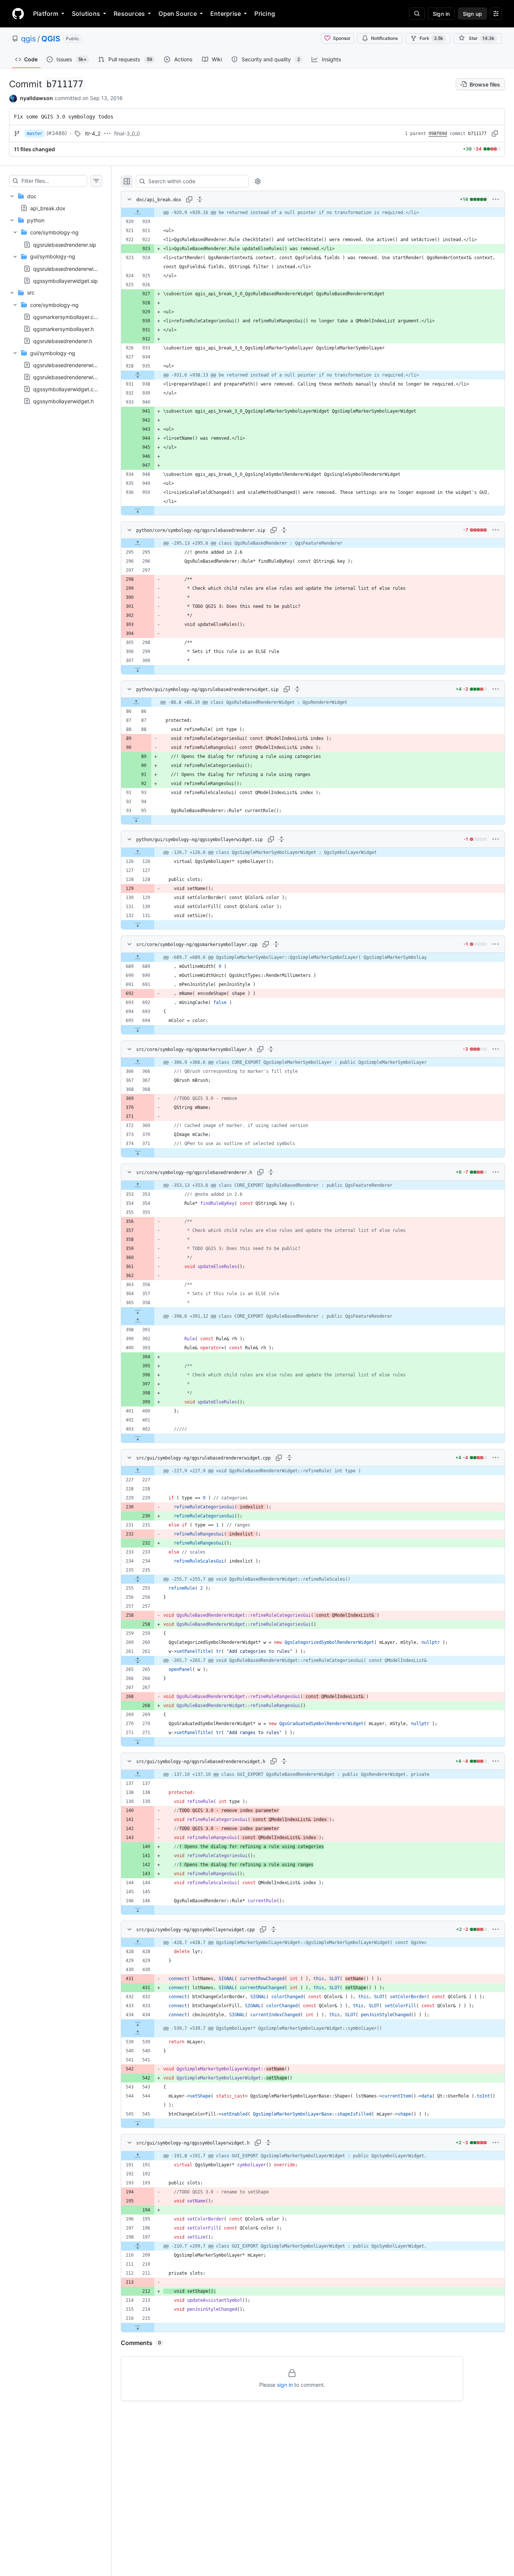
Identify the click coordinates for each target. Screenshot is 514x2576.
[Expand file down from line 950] (138, 510)
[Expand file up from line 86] (136, 702)
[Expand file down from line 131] (138, 925)
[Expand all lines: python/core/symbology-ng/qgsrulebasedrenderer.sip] (284, 530)
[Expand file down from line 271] (138, 1742)
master (35, 134)
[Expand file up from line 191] (138, 2156)
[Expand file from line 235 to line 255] (138, 1579)
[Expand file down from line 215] (138, 2327)
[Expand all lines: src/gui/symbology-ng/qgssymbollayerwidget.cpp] (274, 1929)
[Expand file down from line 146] (138, 1910)
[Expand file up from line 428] (138, 1943)
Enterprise (226, 14)
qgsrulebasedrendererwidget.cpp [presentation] (75, 365)
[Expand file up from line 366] (138, 1062)
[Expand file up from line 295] (138, 543)
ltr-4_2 (93, 133)
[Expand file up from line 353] (138, 1185)
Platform (46, 14)
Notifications (384, 38)
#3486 (57, 133)
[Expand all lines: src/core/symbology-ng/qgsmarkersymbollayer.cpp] (276, 944)
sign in (285, 2385)
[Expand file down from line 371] (138, 1153)
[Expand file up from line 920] (138, 213)
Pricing (265, 14)
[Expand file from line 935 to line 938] (138, 375)
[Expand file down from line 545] (138, 2123)
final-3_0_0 (127, 133)
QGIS (51, 39)
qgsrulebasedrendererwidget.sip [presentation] (73, 268)
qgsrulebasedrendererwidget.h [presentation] (71, 377)
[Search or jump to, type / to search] (417, 14)
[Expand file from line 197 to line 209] (138, 2246)
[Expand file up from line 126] (138, 852)
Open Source (178, 14)
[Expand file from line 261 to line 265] (138, 1660)
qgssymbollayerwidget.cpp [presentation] (67, 389)
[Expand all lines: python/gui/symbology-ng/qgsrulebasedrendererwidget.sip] (297, 689)
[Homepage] (18, 14)
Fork (431, 38)
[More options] (496, 199)
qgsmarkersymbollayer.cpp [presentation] (67, 317)
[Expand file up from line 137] (138, 1774)
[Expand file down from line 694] (138, 1030)
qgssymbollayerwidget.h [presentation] (63, 401)
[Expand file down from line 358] (138, 1312)
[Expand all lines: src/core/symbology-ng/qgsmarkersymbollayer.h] (271, 1049)
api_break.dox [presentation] (48, 208)
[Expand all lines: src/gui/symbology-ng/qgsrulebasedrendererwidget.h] (284, 1761)
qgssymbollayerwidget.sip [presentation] (65, 280)
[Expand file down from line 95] (136, 820)
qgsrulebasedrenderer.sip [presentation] (65, 244)
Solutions (86, 14)
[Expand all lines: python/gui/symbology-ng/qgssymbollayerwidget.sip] (281, 839)
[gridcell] (313, 213)
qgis (28, 39)
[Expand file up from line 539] (138, 2033)
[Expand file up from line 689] (138, 957)
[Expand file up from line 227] (138, 1471)
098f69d (438, 134)
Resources (129, 14)
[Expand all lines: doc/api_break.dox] (200, 199)
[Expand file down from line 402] (138, 1438)
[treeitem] (56, 202)
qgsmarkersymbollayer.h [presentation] (63, 329)
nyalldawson (36, 98)
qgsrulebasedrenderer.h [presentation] (63, 341)
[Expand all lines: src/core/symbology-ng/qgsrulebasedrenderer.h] (271, 1172)
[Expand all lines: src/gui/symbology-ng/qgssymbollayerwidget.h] (268, 2143)
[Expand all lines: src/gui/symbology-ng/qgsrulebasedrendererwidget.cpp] (289, 1458)
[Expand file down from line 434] (138, 2024)
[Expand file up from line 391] (138, 1321)
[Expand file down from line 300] (138, 670)
